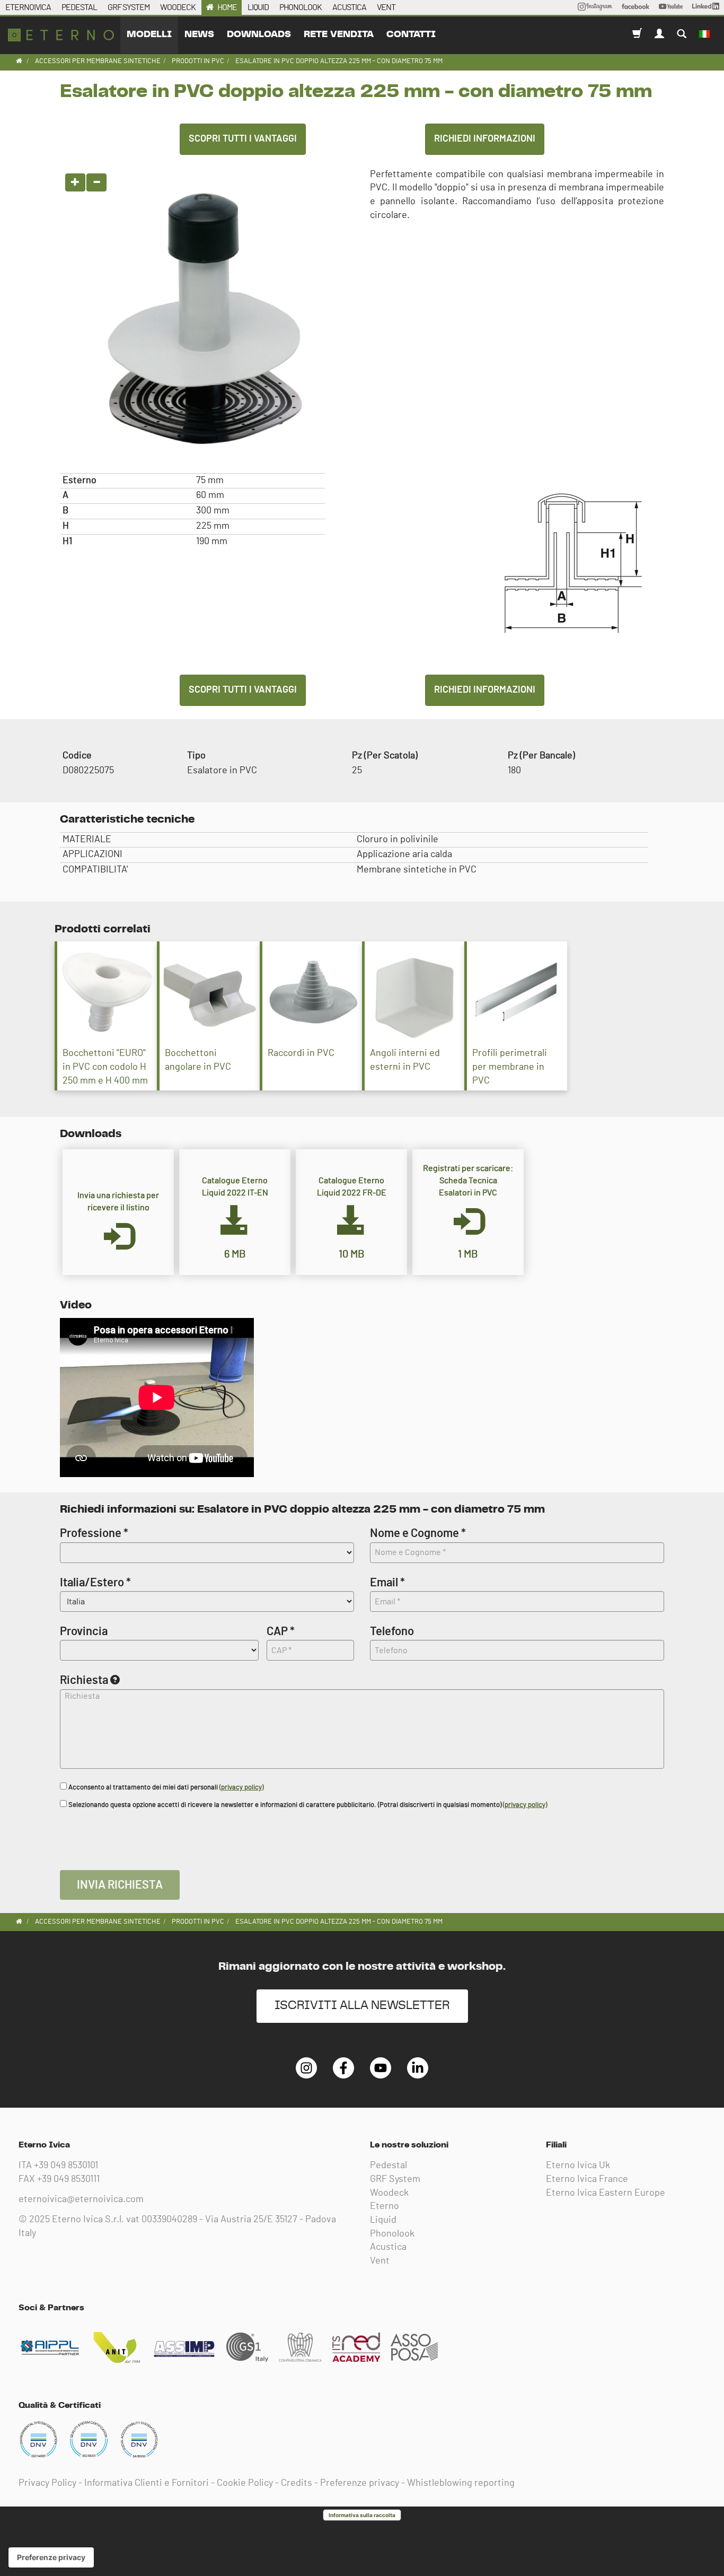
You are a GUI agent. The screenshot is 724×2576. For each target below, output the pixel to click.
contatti (411, 34)
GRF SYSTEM (129, 7)
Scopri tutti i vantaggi (243, 139)
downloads (259, 34)
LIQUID (258, 7)
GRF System (395, 2179)
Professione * (94, 1533)
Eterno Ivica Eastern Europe (606, 2193)
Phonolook (392, 2234)
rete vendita (339, 34)
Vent (380, 2261)
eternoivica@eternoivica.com (81, 2199)
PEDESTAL (79, 7)
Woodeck (389, 2193)
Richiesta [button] (84, 1680)
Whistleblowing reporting (461, 2483)
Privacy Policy (47, 2483)
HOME (227, 7)
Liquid (383, 2220)
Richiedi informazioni (485, 139)
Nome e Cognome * (418, 1533)
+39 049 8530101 (66, 2165)
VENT (386, 7)
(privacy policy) (241, 1788)
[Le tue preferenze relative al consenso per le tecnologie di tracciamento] (51, 2557)
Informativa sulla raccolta (362, 2515)
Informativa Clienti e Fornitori (147, 2483)
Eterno (385, 2206)
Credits (297, 2483)
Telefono (392, 1631)
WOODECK (178, 7)
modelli (149, 34)
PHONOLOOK (301, 7)
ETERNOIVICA (28, 7)
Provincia (84, 1631)
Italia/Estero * (95, 1583)
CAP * (281, 1631)
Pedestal (389, 2165)
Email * (387, 1583)
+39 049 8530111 (68, 2179)
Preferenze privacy (360, 2483)
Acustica (388, 2247)
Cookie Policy (245, 2483)
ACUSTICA (349, 7)
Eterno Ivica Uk (578, 2165)
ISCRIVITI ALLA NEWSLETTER (362, 2006)
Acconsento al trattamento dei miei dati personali (165, 1788)
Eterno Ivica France (587, 2179)
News (199, 34)
